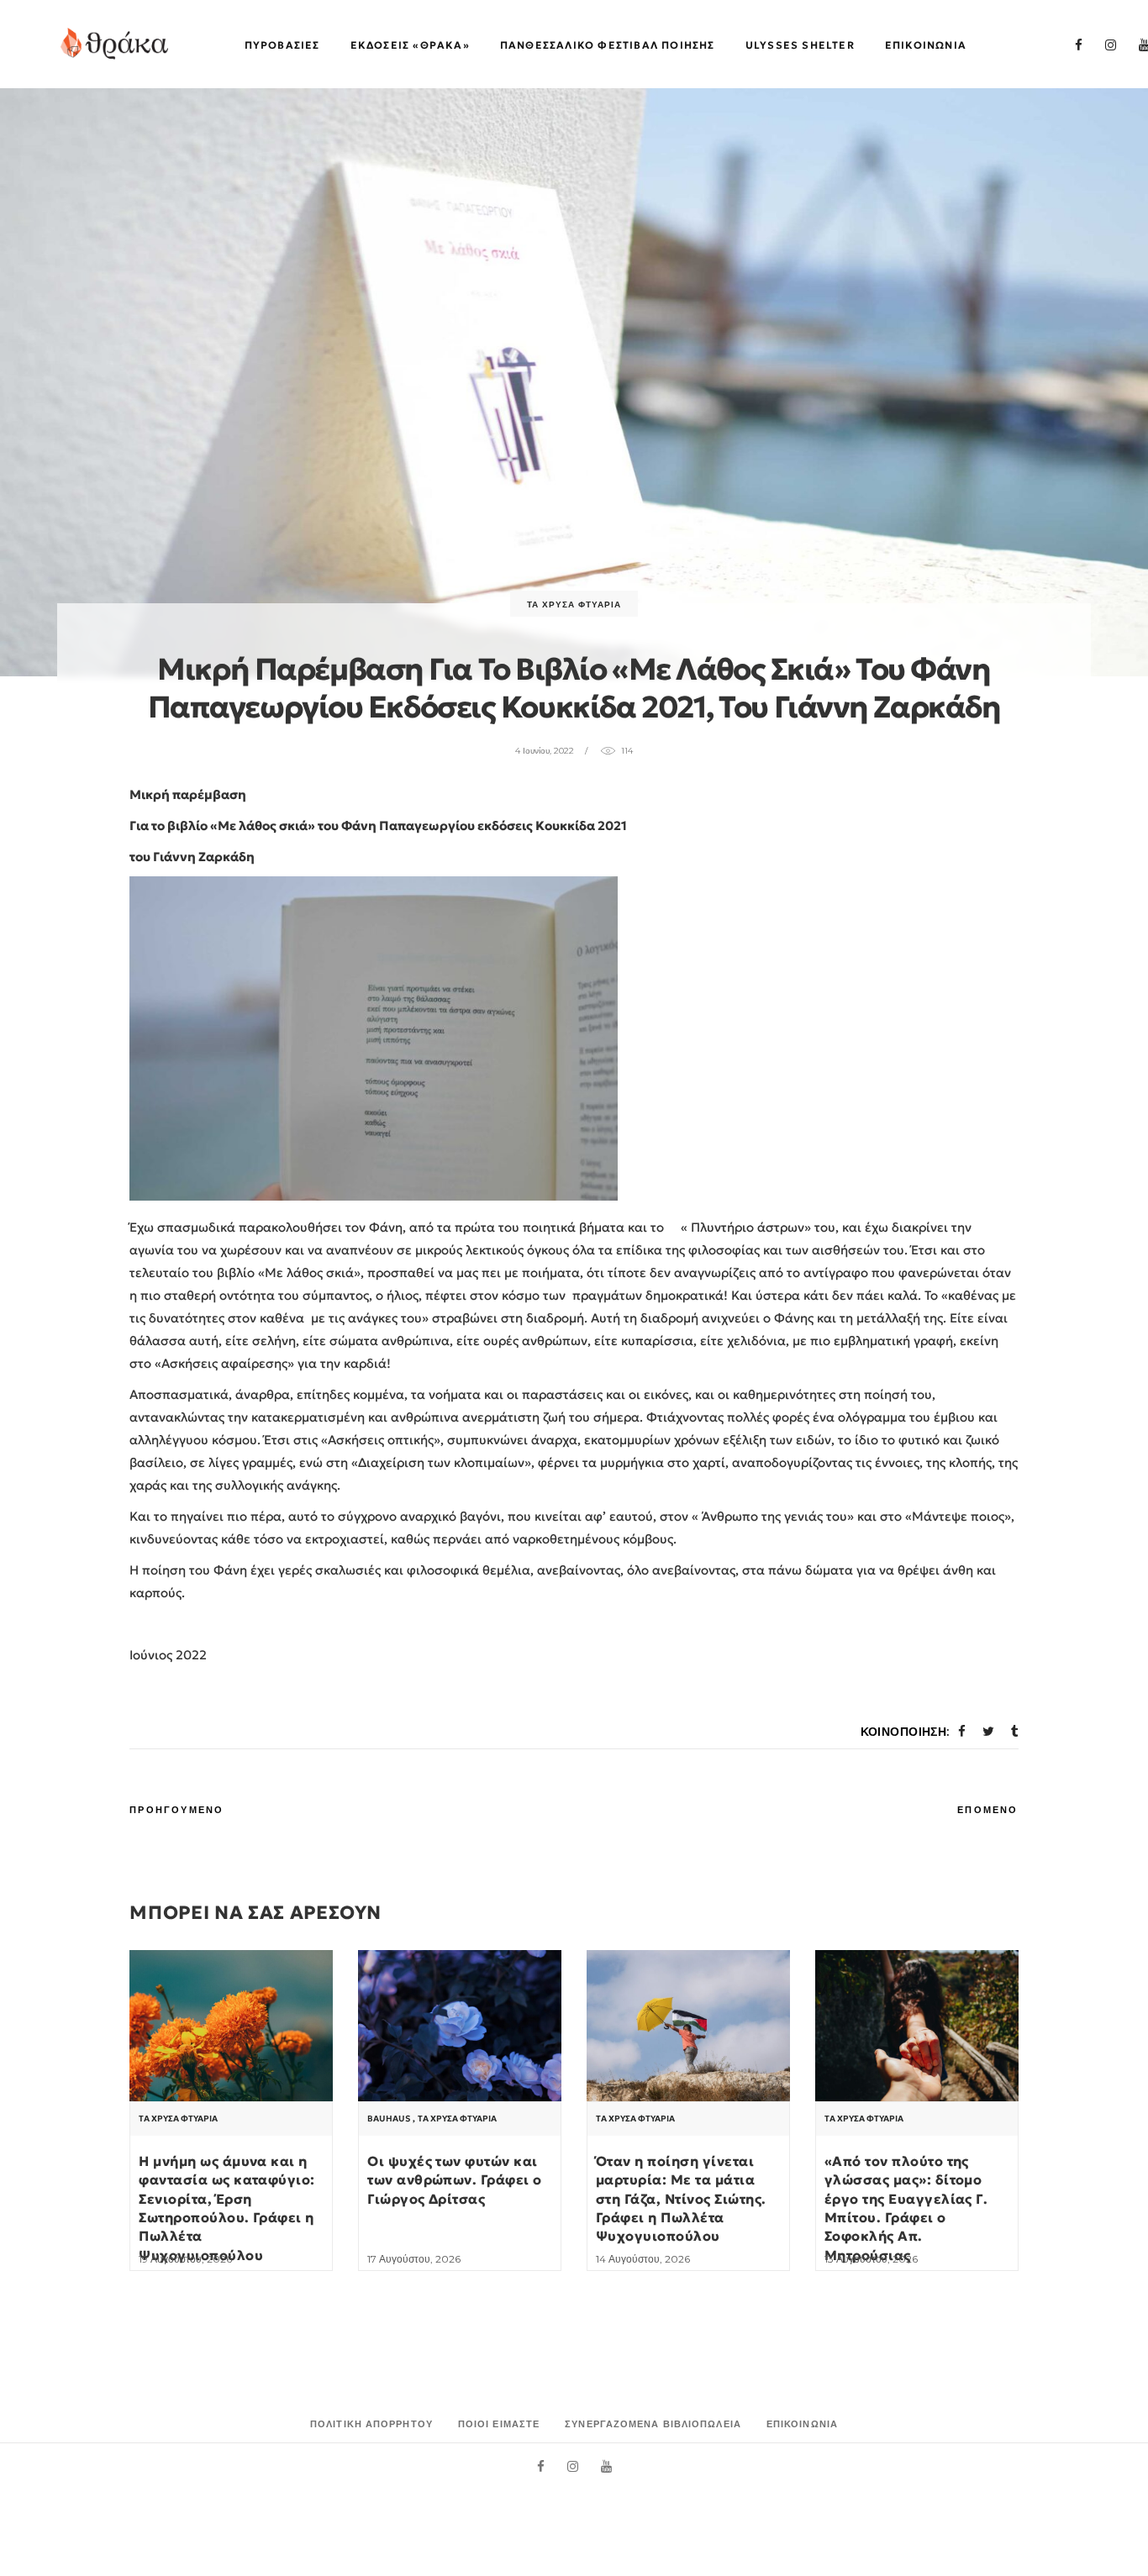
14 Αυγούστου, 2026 (643, 2259)
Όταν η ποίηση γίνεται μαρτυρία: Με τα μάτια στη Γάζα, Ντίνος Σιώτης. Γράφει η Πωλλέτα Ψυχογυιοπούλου (681, 2199)
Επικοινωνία (802, 2424)
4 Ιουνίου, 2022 (545, 751)
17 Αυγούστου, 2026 (414, 2259)
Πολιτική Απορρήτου (371, 2424)
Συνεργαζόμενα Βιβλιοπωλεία (653, 2424)
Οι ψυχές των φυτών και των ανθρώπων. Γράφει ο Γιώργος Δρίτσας (455, 2180)
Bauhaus (389, 2119)
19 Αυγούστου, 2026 (185, 2259)
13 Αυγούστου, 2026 (871, 2259)
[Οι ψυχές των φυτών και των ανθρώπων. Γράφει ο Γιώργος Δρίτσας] (460, 2026)
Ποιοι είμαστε (499, 2424)
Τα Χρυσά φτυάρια (574, 605)
